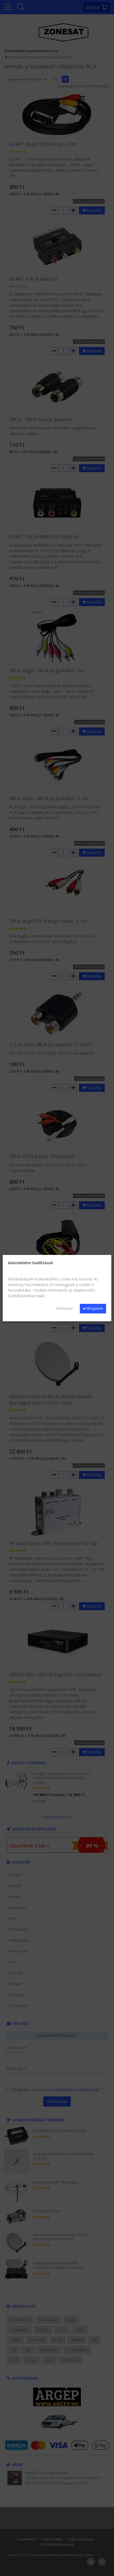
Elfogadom (95, 1308)
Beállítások (65, 1308)
